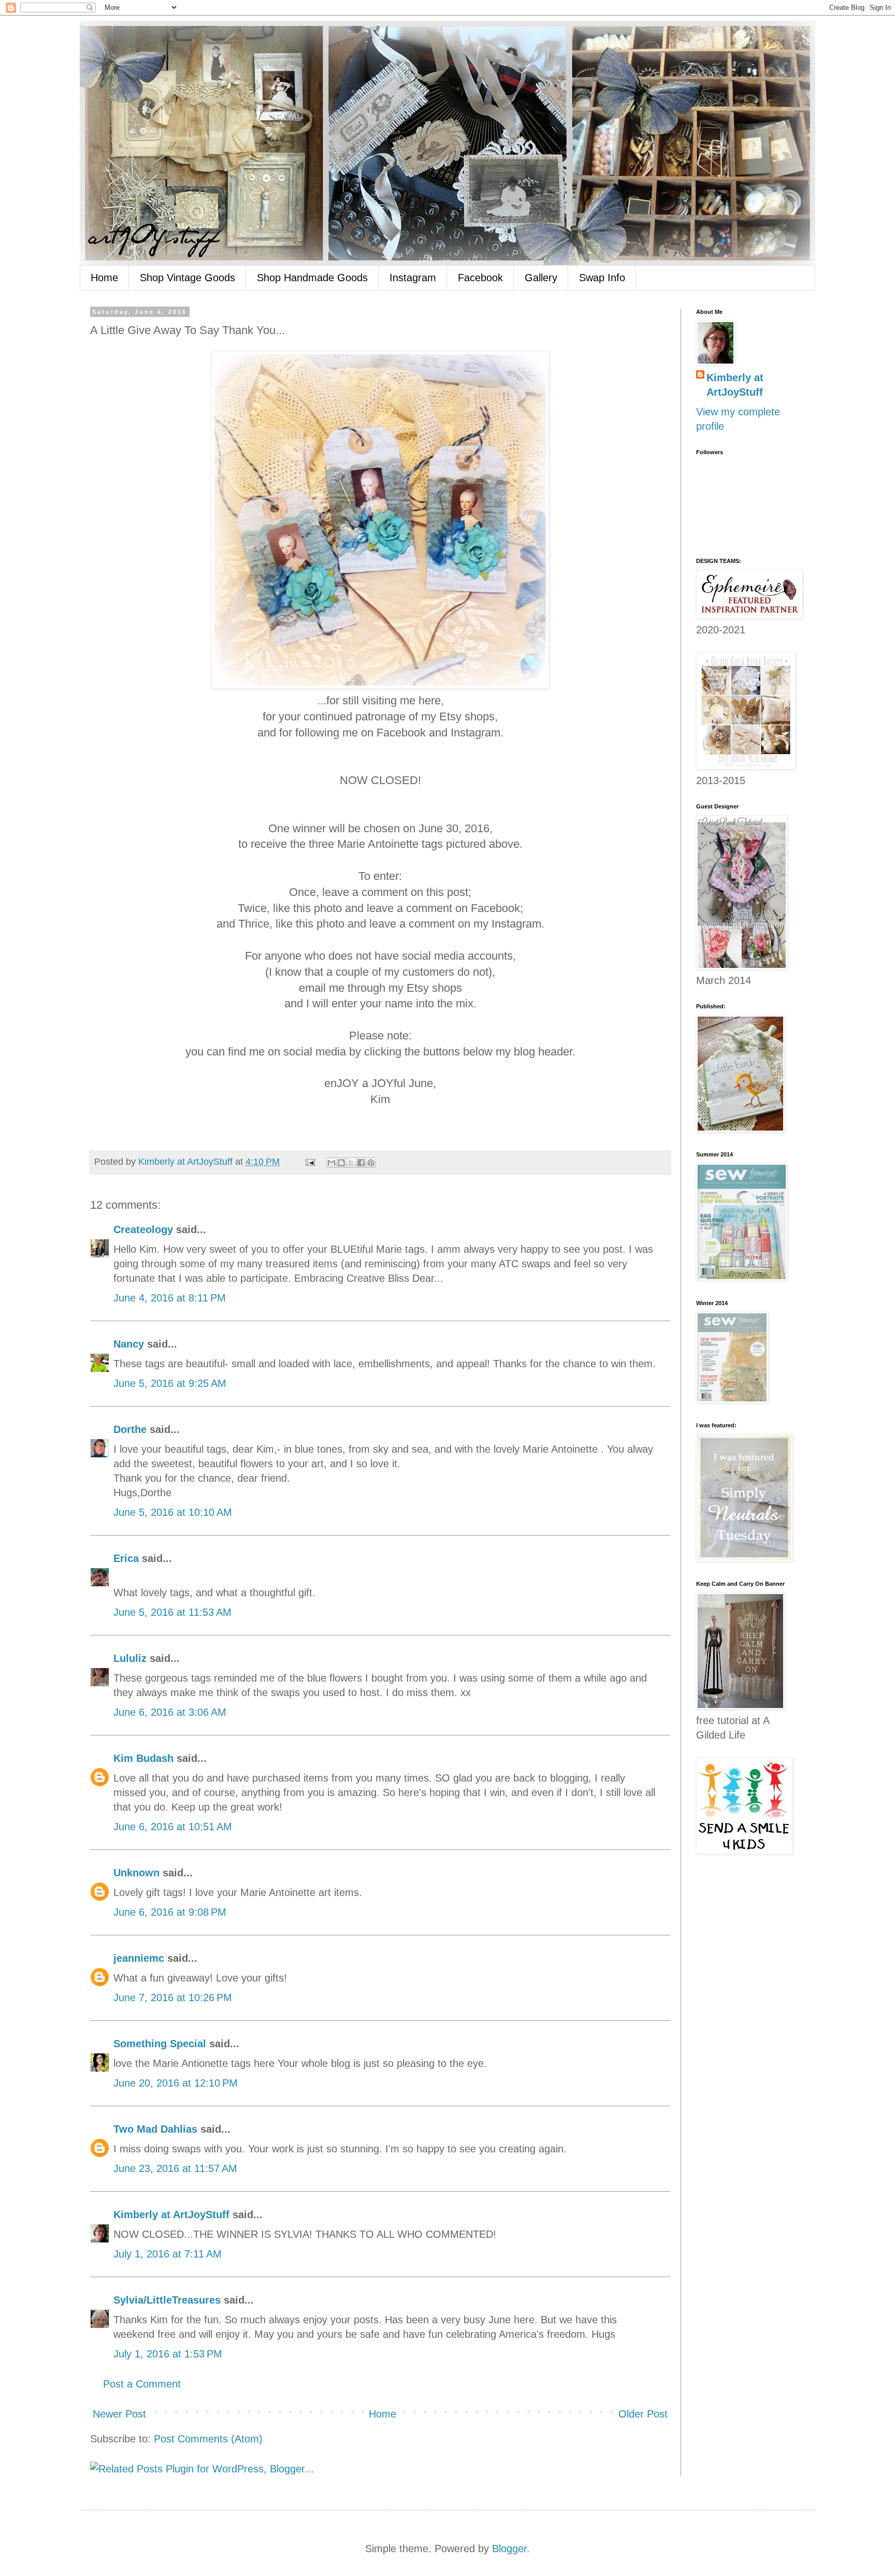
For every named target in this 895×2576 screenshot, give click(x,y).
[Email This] (331, 1163)
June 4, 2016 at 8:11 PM (170, 1298)
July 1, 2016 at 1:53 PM (168, 2354)
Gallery (541, 278)
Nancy (129, 1344)
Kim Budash (143, 1758)
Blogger (509, 2549)
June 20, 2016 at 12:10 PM (176, 2083)
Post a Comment (142, 2384)
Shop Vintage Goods (187, 278)
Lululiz (130, 1658)
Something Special (160, 2044)
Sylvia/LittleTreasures (167, 2300)
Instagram (413, 278)
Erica (126, 1558)
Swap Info (602, 278)
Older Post (643, 2414)
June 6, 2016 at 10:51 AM (173, 1827)
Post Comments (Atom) (208, 2439)
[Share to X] (351, 1163)
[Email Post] (309, 1162)
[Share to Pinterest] (371, 1163)
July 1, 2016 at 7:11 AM (168, 2254)
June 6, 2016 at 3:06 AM (170, 1712)
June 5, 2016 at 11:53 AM (172, 1612)
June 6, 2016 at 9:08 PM (170, 1912)
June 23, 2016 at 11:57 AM (175, 2168)
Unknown (136, 1873)
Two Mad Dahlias (155, 2129)
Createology (143, 1229)
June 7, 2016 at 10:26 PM (173, 1998)
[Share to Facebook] (361, 1163)
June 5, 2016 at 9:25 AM (170, 1383)
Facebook (480, 278)
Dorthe (130, 1429)
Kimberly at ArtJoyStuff (171, 2215)
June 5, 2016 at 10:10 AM (173, 1512)
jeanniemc (139, 1958)
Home (104, 278)
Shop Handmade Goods (312, 278)
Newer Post (119, 2414)
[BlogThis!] (341, 1163)
